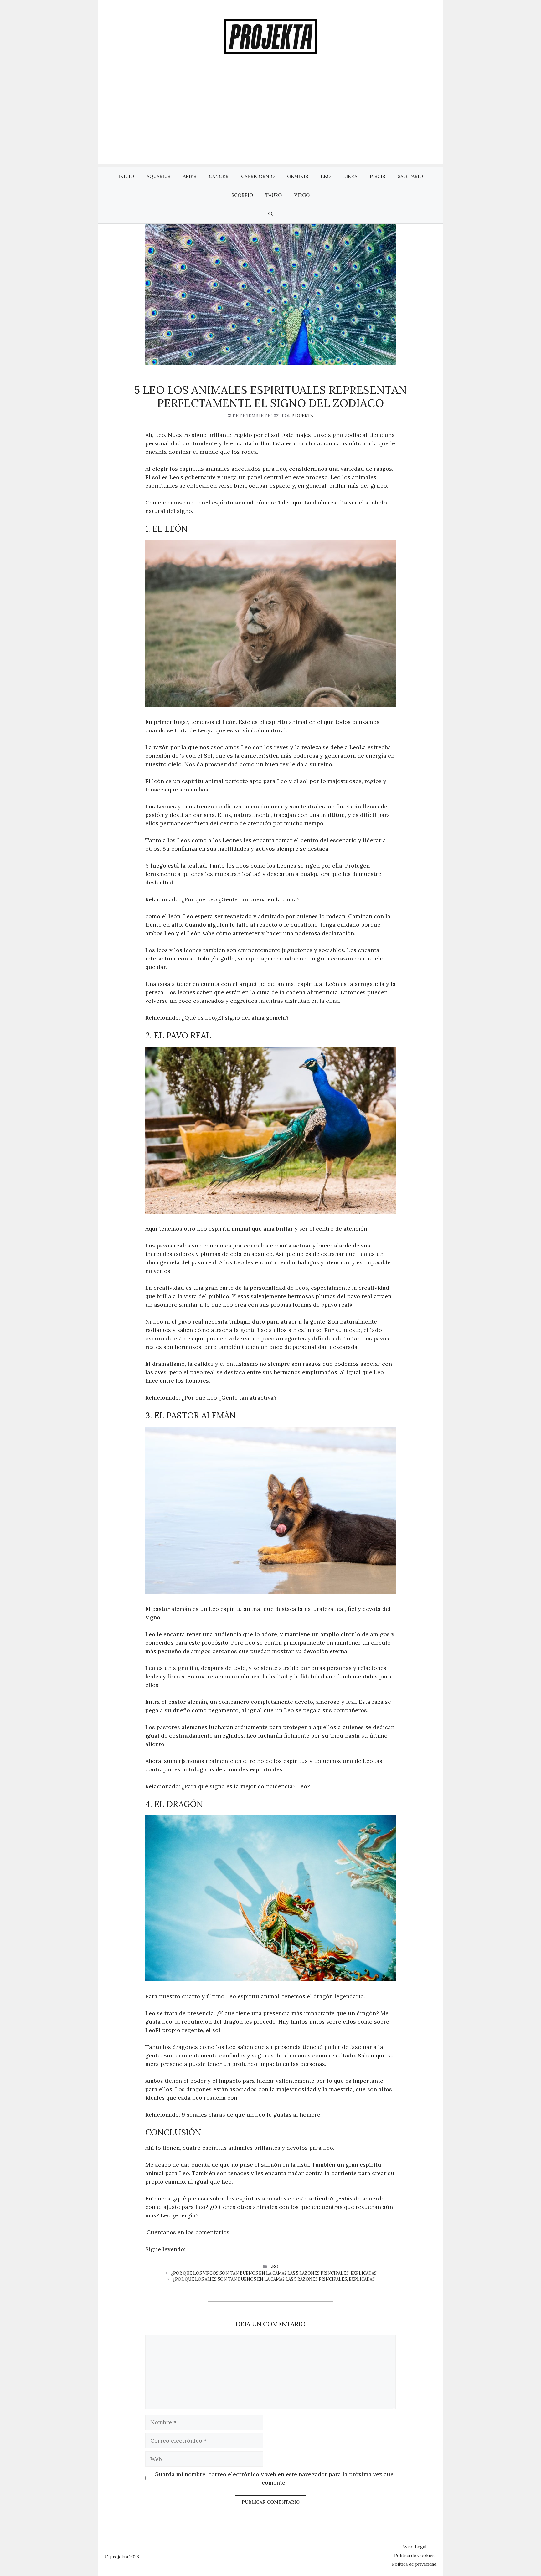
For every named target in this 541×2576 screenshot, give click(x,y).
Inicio (126, 176)
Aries (190, 176)
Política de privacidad (414, 2564)
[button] (271, 214)
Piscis (377, 176)
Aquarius (158, 176)
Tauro (274, 195)
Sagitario (410, 176)
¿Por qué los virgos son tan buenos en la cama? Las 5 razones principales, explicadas (274, 2273)
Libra (350, 176)
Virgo (302, 195)
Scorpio (242, 195)
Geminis (298, 176)
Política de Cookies (414, 2555)
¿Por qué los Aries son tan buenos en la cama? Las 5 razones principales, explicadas (274, 2279)
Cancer (219, 176)
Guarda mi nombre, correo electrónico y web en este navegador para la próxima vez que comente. (274, 2478)
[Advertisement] (270, 120)
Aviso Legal (414, 2547)
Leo (326, 176)
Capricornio (258, 176)
